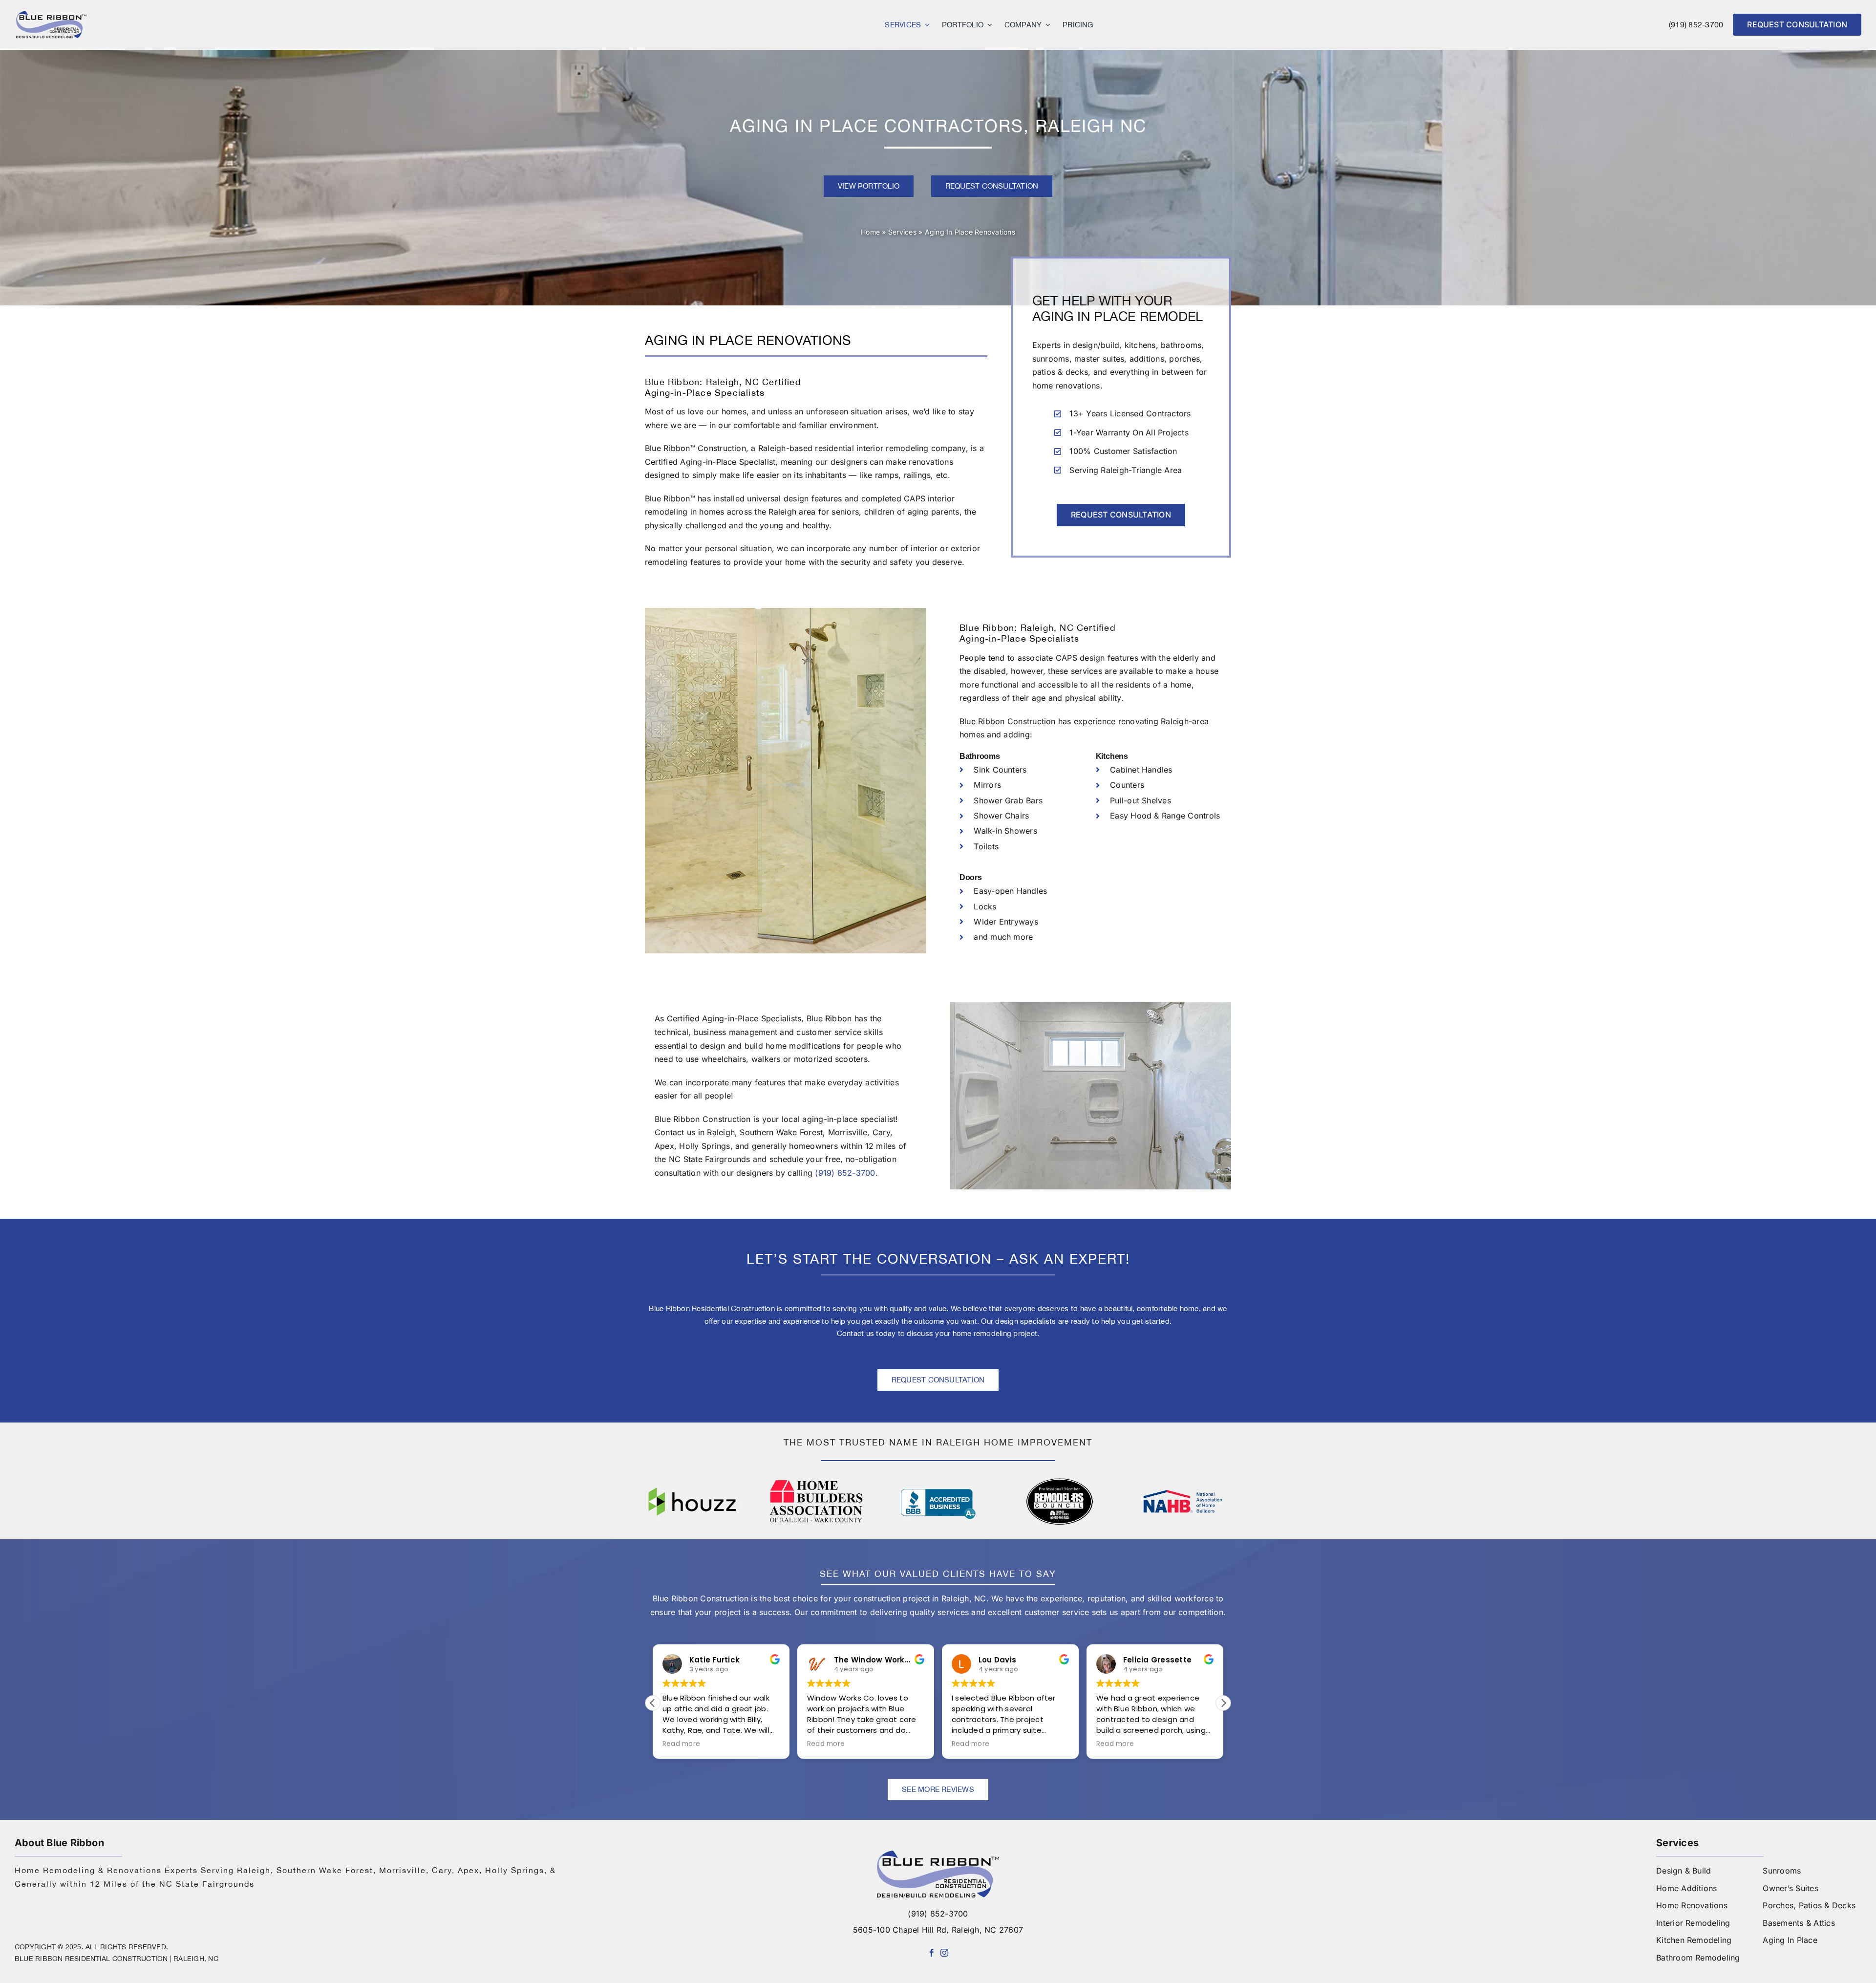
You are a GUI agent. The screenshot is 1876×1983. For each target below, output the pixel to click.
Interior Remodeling (1693, 1923)
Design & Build (1684, 1871)
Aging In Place (1790, 1940)
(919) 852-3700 (1696, 24)
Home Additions (1686, 1888)
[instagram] (944, 1953)
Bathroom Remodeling (1698, 1958)
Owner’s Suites (1790, 1888)
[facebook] (932, 1953)
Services (902, 232)
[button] (1223, 1703)
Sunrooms (1782, 1871)
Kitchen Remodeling (1694, 1940)
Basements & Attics (1799, 1923)
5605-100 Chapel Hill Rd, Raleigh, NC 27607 (938, 1930)
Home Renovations (1692, 1905)
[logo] (51, 14)
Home (870, 232)
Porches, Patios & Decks (1809, 1905)
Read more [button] (681, 1744)
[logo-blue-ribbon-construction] (938, 1854)
